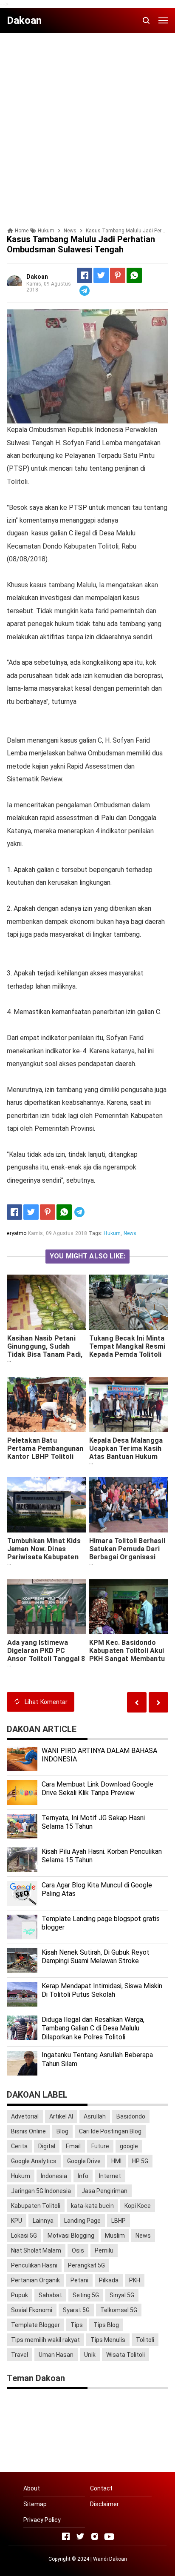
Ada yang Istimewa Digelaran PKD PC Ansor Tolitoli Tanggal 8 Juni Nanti (46, 1655)
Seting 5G (86, 2295)
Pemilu (104, 2250)
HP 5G (140, 2161)
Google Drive (84, 2161)
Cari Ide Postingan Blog (110, 2131)
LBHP (119, 2221)
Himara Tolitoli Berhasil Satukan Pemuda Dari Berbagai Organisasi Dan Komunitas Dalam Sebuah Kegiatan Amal (127, 1557)
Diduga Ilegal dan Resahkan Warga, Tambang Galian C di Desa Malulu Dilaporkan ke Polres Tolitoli (93, 2028)
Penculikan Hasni (34, 2265)
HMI (116, 2161)
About (32, 2488)
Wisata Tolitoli (126, 2355)
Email (73, 2146)
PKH (135, 2280)
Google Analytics (34, 2161)
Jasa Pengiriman (104, 2191)
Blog (62, 2131)
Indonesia (54, 2176)
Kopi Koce (138, 2206)
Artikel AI (61, 2116)
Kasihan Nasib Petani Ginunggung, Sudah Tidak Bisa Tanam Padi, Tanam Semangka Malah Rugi (45, 1354)
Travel (20, 2355)
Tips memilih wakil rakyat (45, 2340)
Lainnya (43, 2221)
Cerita (19, 2146)
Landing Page (82, 2221)
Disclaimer (104, 2504)
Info (83, 2176)
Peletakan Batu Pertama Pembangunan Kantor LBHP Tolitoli (45, 1448)
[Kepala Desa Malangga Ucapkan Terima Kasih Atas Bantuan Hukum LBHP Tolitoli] (129, 1404)
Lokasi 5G (24, 2236)
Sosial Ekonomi (32, 2310)
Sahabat (50, 2295)
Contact (101, 2488)
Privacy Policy (42, 2520)
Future (100, 2146)
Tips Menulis (108, 2340)
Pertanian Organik (35, 2280)
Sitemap (35, 2504)
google (129, 2146)
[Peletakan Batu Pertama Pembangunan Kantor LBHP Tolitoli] (47, 1404)
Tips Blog (106, 2325)
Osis (78, 2250)
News (130, 1233)
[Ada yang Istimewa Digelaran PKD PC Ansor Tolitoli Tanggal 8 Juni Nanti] (47, 1607)
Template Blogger (35, 2325)
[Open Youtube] (109, 2536)
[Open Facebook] (66, 2536)
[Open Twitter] (80, 2536)
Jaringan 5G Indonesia (41, 2191)
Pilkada (109, 2280)
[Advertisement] (87, 127)
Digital (47, 2146)
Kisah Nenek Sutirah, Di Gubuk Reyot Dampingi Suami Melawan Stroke (96, 1957)
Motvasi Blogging (71, 2236)
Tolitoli (145, 2340)
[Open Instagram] (95, 2536)
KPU (17, 2221)
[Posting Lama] (137, 1702)
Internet (110, 2176)
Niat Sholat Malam (36, 2250)
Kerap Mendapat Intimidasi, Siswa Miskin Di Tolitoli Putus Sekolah (102, 1990)
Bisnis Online (28, 2131)
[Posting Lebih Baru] (158, 1702)
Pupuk (20, 2295)
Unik (90, 2355)
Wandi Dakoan (110, 2559)
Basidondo (131, 2116)
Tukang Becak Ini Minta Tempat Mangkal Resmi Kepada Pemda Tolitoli (127, 1346)
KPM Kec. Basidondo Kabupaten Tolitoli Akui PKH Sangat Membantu (127, 1651)
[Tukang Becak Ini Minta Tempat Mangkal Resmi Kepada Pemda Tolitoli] (129, 1302)
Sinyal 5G (122, 2295)
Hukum (112, 1233)
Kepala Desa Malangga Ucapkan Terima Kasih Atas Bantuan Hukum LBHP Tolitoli (126, 1452)
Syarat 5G (76, 2310)
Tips (77, 2325)
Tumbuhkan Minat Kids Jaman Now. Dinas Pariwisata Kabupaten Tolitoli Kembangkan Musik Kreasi (44, 1557)
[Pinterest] (118, 275)
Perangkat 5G (86, 2265)
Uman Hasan (56, 2355)
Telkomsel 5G (119, 2310)
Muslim (115, 2236)
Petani (79, 2280)
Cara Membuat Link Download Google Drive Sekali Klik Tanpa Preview (97, 1789)
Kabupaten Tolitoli (36, 2206)
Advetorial (25, 2116)
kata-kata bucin (92, 2206)
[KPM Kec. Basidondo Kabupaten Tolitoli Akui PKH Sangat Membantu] (129, 1607)
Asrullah (95, 2116)
